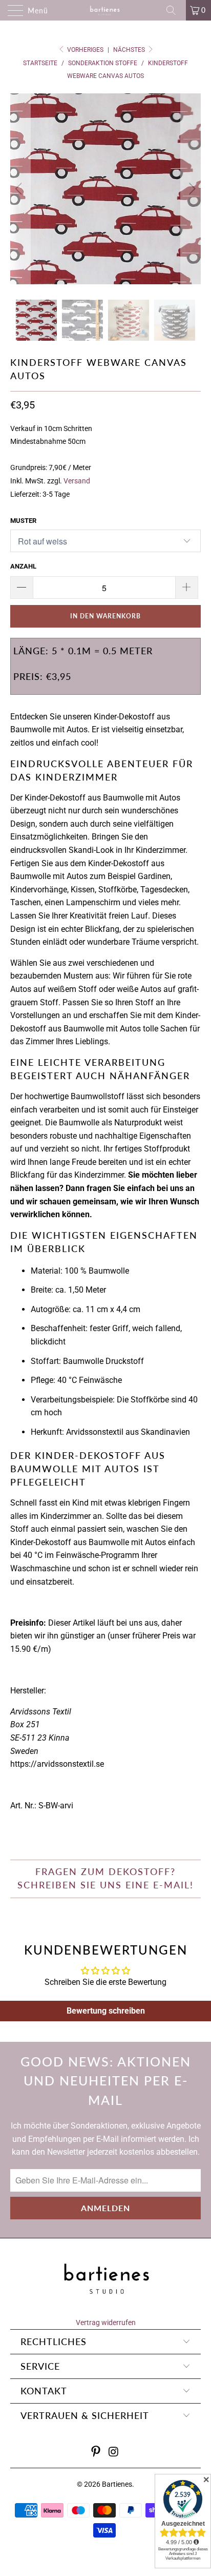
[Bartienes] (105, 10)
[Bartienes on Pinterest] (96, 2453)
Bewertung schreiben (106, 2011)
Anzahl (23, 566)
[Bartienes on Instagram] (114, 2453)
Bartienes (117, 2484)
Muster (23, 521)
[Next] (191, 189)
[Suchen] (175, 10)
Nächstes (130, 50)
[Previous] (20, 189)
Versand (77, 481)
